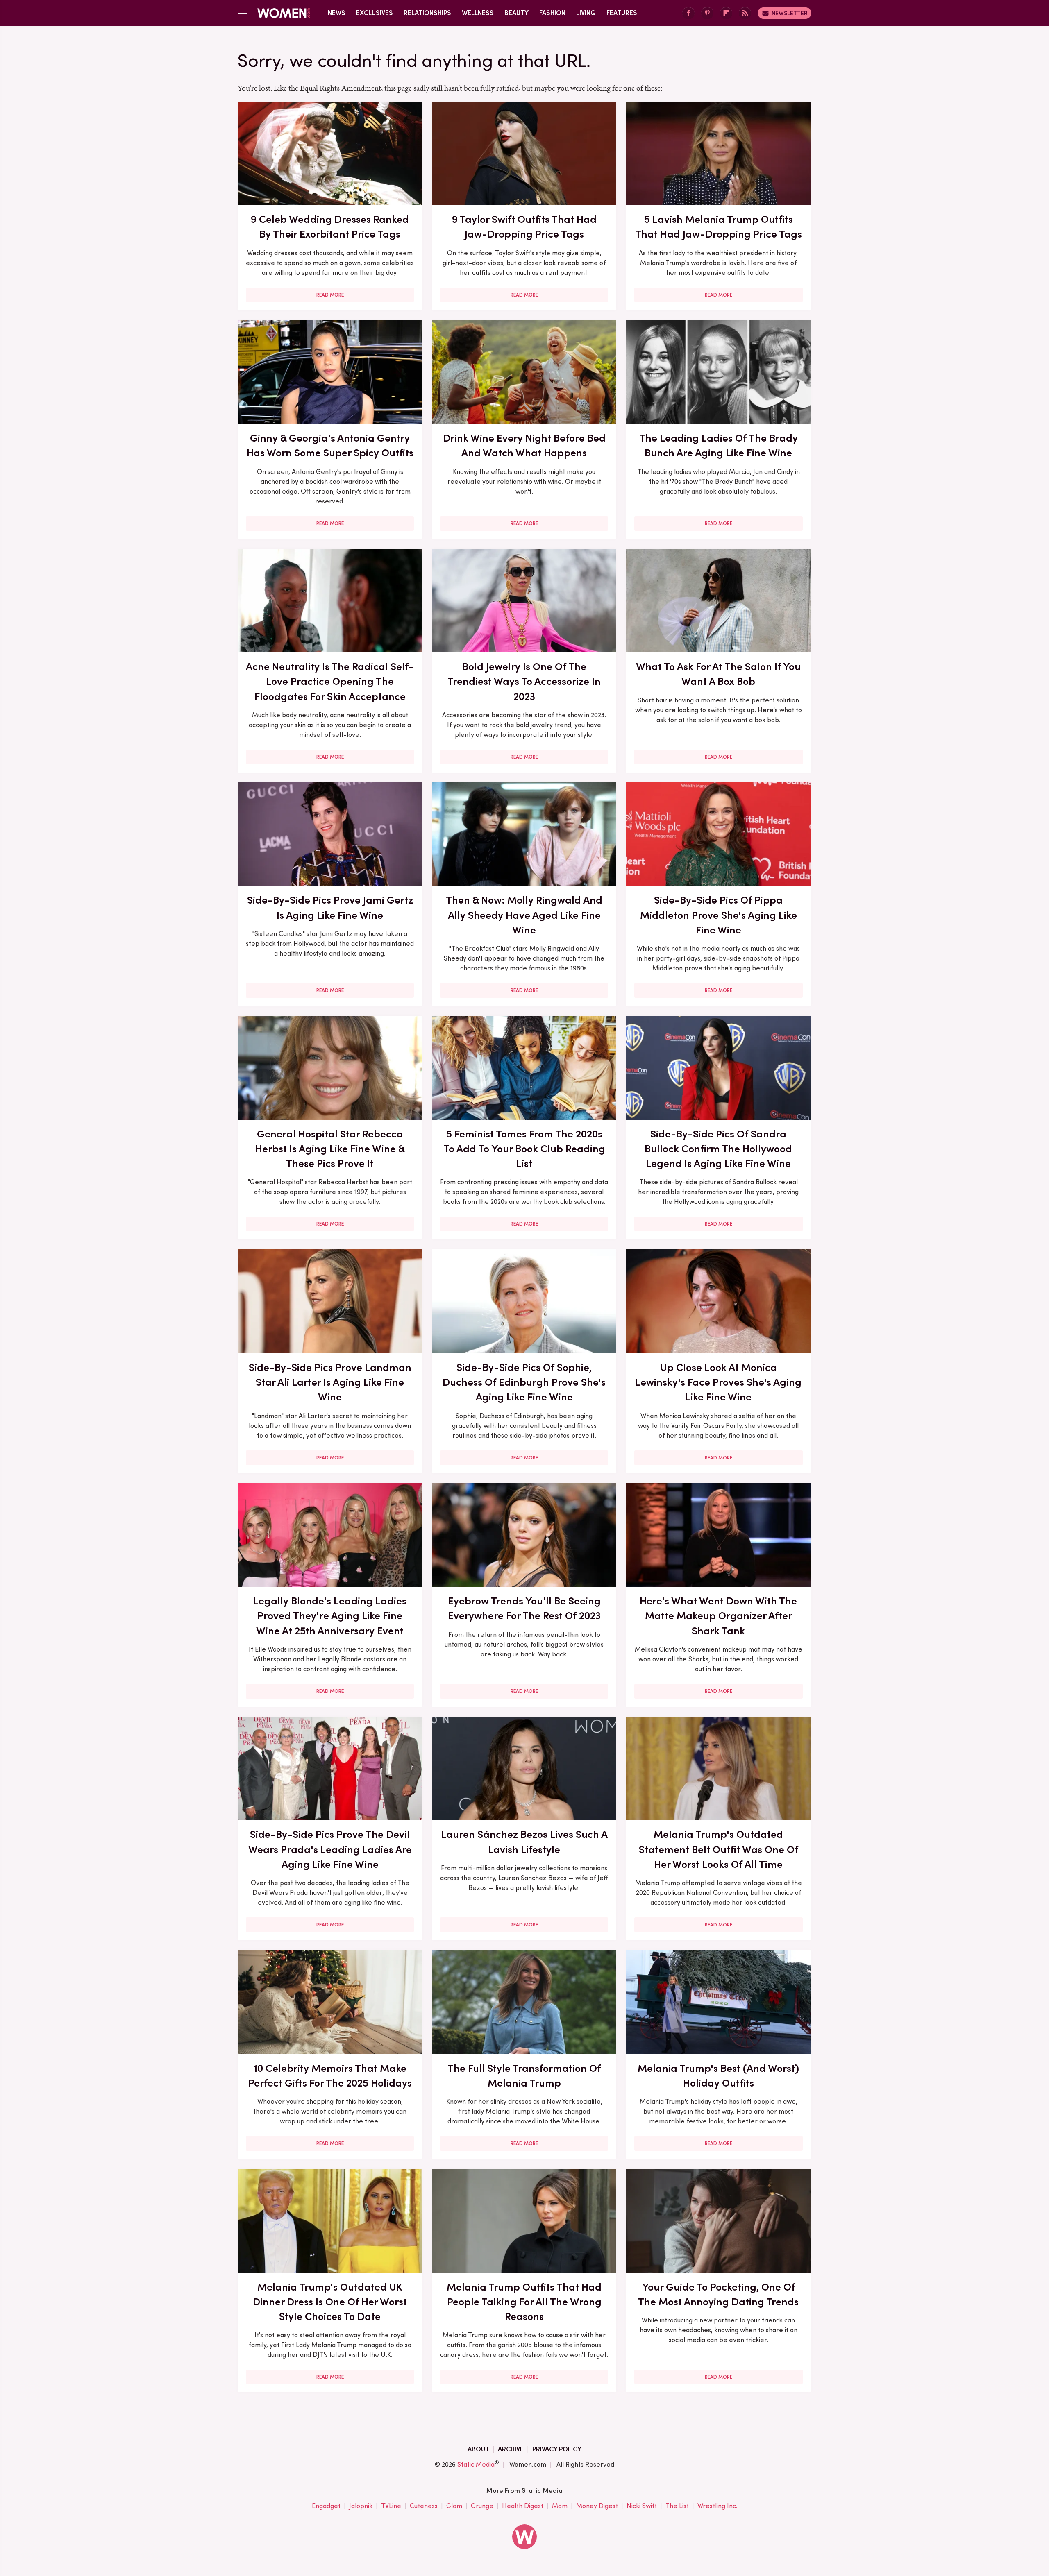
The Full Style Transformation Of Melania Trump (524, 2075)
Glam (454, 2506)
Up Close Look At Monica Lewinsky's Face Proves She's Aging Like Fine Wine (718, 1382)
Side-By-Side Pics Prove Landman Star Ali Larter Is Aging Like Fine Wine (330, 1382)
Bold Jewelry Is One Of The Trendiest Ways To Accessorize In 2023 (524, 681)
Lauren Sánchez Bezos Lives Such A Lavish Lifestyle (524, 1842)
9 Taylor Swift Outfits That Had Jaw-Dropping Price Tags (524, 227)
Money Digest (597, 2506)
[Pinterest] (707, 13)
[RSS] (745, 13)
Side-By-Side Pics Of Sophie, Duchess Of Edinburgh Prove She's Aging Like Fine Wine (524, 1382)
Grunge (482, 2506)
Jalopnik (361, 2506)
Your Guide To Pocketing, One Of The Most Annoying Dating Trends (718, 2294)
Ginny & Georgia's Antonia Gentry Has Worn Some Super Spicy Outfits (330, 445)
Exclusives (375, 13)
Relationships (427, 13)
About (478, 2449)
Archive (511, 2449)
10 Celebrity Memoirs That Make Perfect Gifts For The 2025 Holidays (330, 2075)
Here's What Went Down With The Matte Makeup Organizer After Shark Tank (718, 1616)
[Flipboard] (726, 13)
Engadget (326, 2506)
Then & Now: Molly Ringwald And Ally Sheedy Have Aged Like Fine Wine (524, 915)
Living (586, 13)
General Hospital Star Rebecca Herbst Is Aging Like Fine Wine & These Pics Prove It (330, 1149)
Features (622, 13)
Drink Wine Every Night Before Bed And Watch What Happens (524, 445)
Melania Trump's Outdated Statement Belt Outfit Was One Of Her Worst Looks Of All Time (719, 1849)
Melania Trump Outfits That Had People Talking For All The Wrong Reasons (524, 2302)
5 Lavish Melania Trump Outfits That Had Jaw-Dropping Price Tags (719, 227)
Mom (560, 2506)
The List (677, 2506)
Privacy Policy (557, 2449)
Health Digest (523, 2506)
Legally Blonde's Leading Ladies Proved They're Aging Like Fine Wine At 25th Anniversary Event (330, 1616)
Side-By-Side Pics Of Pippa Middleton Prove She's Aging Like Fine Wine (719, 915)
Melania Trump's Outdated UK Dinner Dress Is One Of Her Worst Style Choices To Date (330, 2302)
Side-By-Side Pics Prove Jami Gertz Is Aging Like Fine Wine (330, 907)
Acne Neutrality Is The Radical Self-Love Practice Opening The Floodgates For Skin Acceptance (330, 681)
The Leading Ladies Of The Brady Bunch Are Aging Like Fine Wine (719, 445)
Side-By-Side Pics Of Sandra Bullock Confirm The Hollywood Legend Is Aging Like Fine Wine (718, 1149)
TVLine (391, 2506)
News (337, 13)
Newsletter (789, 13)
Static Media (476, 2464)
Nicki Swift (642, 2506)
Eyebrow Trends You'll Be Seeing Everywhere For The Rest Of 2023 (524, 1608)
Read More (330, 295)
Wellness (478, 13)
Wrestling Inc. (717, 2506)
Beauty (517, 13)
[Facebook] (688, 13)
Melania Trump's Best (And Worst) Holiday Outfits (718, 2075)
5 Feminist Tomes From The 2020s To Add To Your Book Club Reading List (524, 1149)
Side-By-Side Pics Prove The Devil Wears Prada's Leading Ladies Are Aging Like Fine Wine (330, 1849)
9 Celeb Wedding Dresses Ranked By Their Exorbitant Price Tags (330, 227)
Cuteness (424, 2506)
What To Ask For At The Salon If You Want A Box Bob (718, 674)
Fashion (552, 13)
